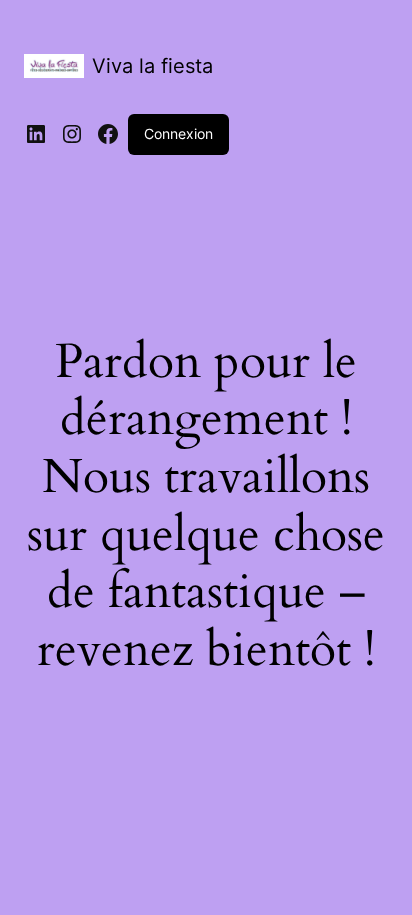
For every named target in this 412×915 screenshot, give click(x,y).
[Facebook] (108, 134)
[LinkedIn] (36, 134)
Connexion (178, 133)
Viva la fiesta (152, 66)
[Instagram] (72, 134)
